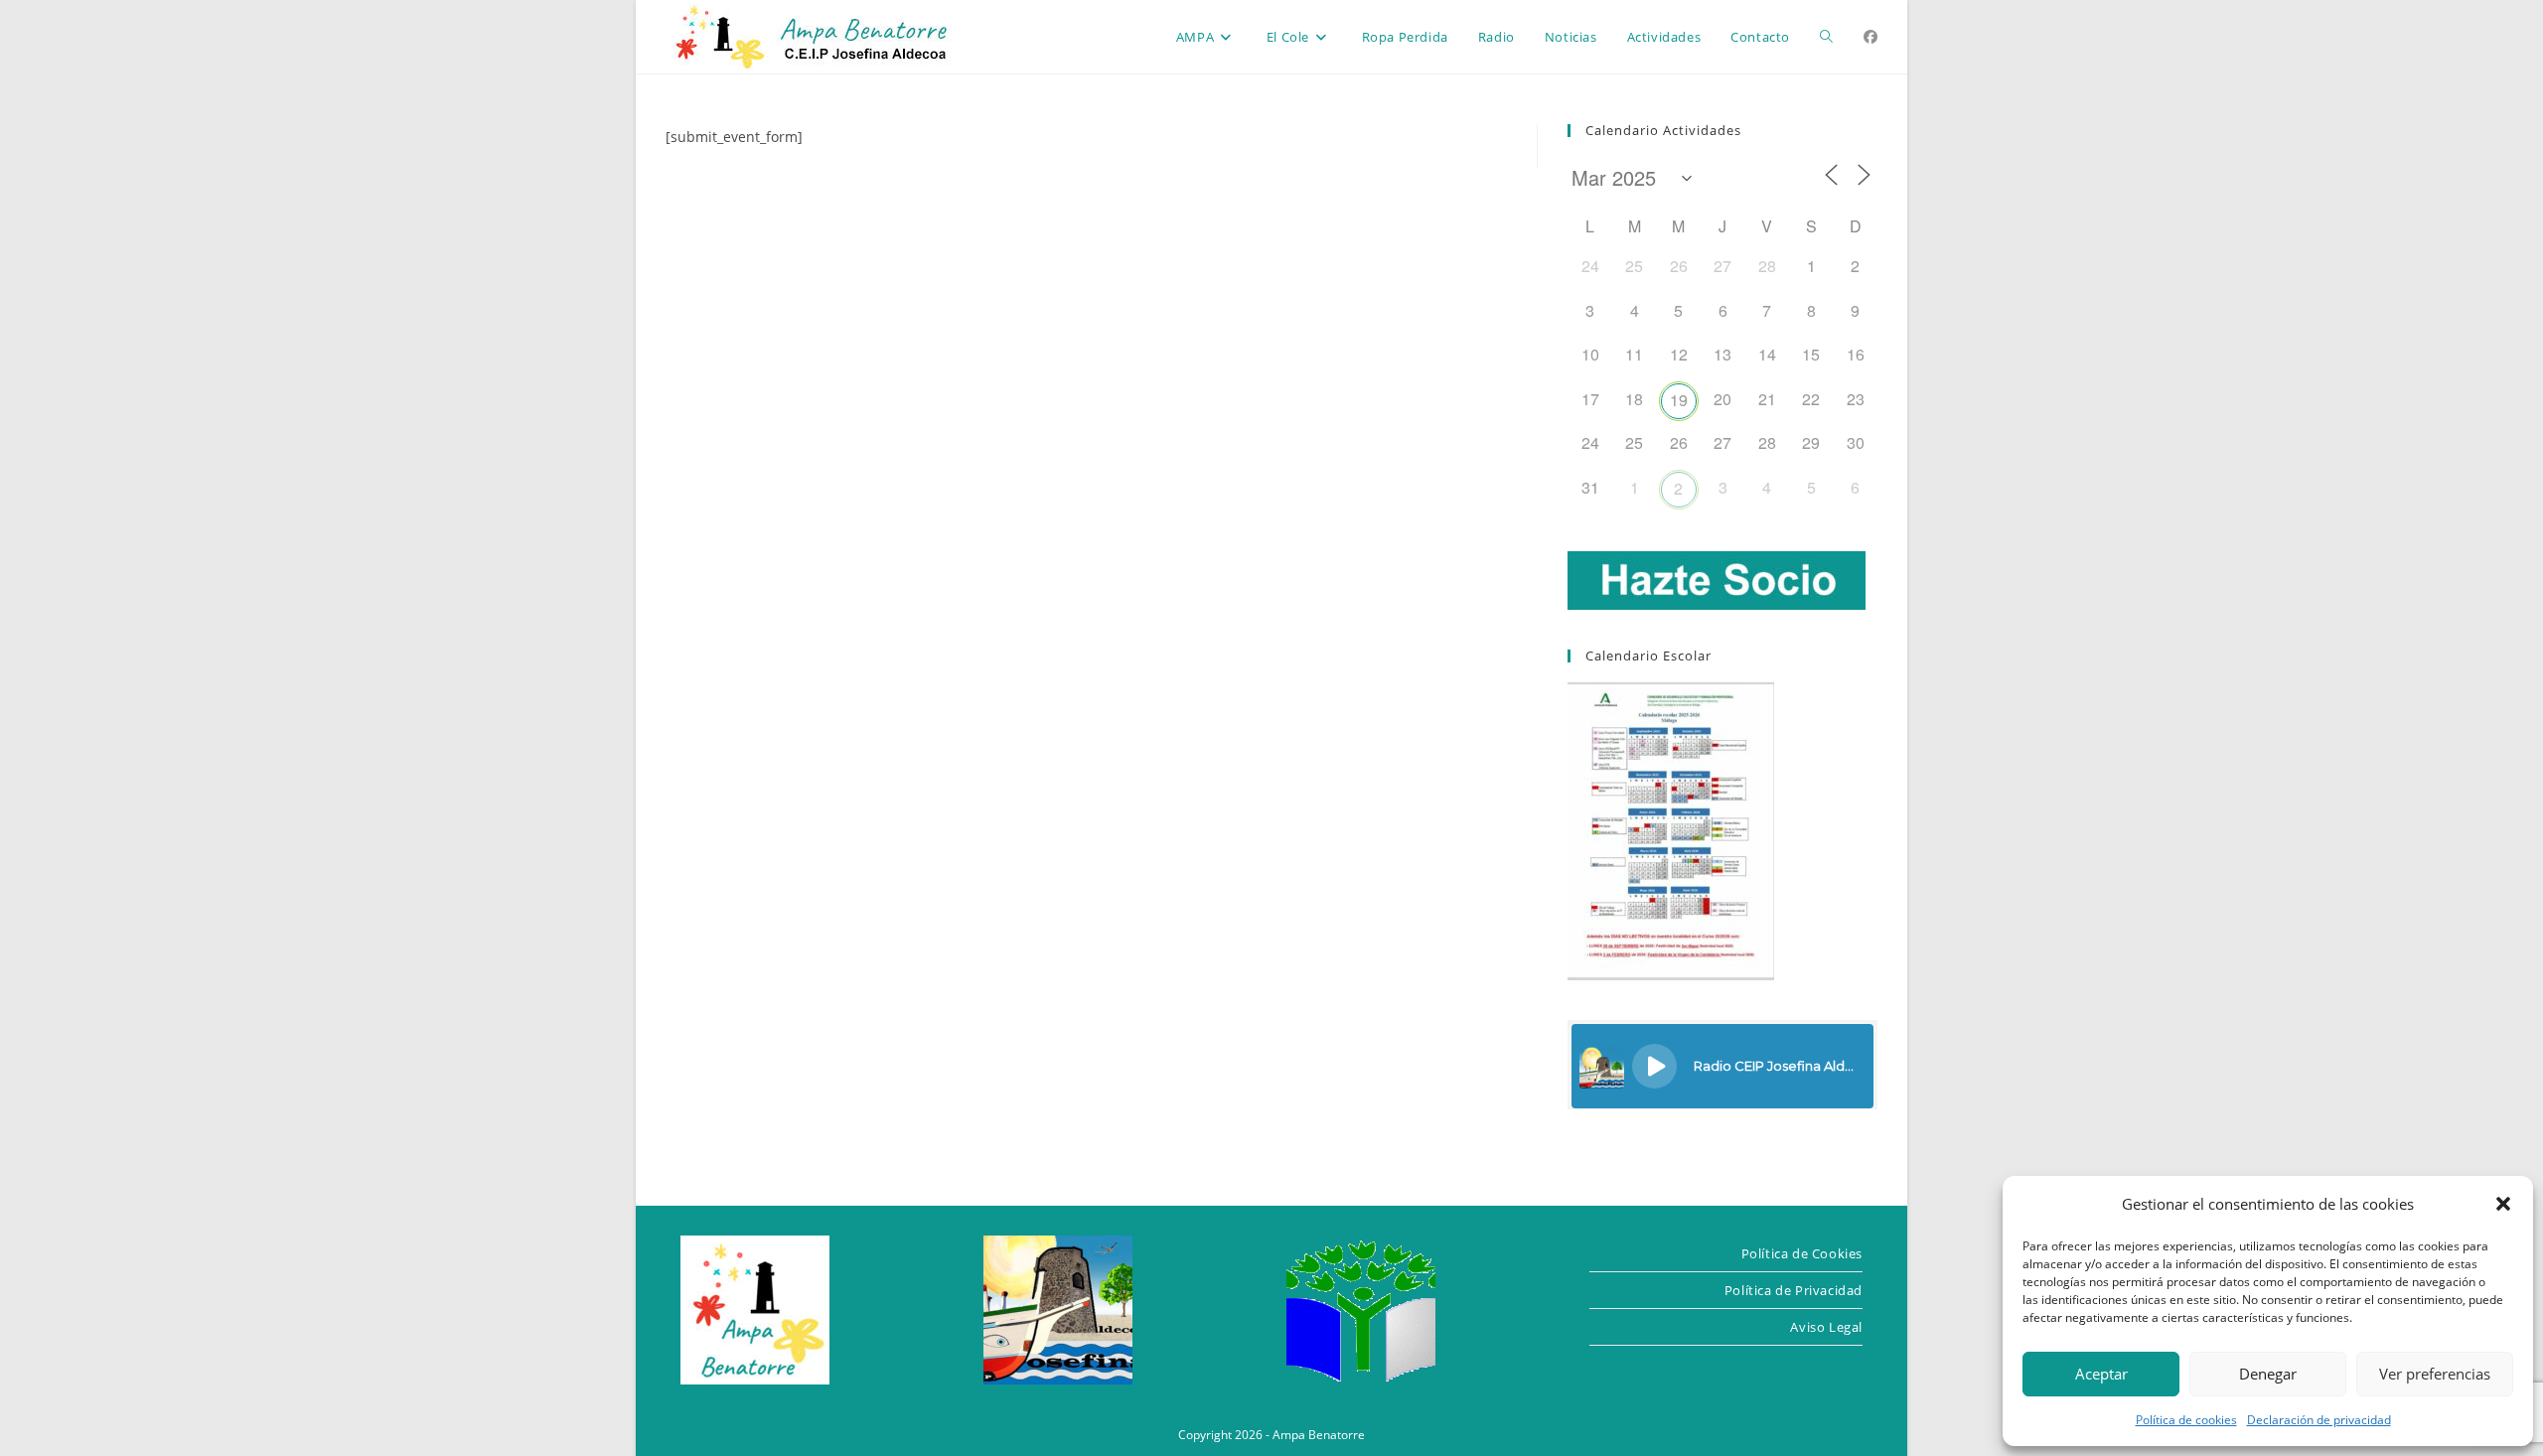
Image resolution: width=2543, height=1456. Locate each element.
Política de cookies (2186, 1420)
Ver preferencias (2435, 1374)
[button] (2503, 1204)
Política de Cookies (1802, 1253)
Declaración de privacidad (2319, 1420)
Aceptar (2101, 1374)
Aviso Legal (1826, 1327)
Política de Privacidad (1794, 1290)
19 (1679, 400)
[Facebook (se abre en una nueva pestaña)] (1870, 37)
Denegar (2268, 1374)
